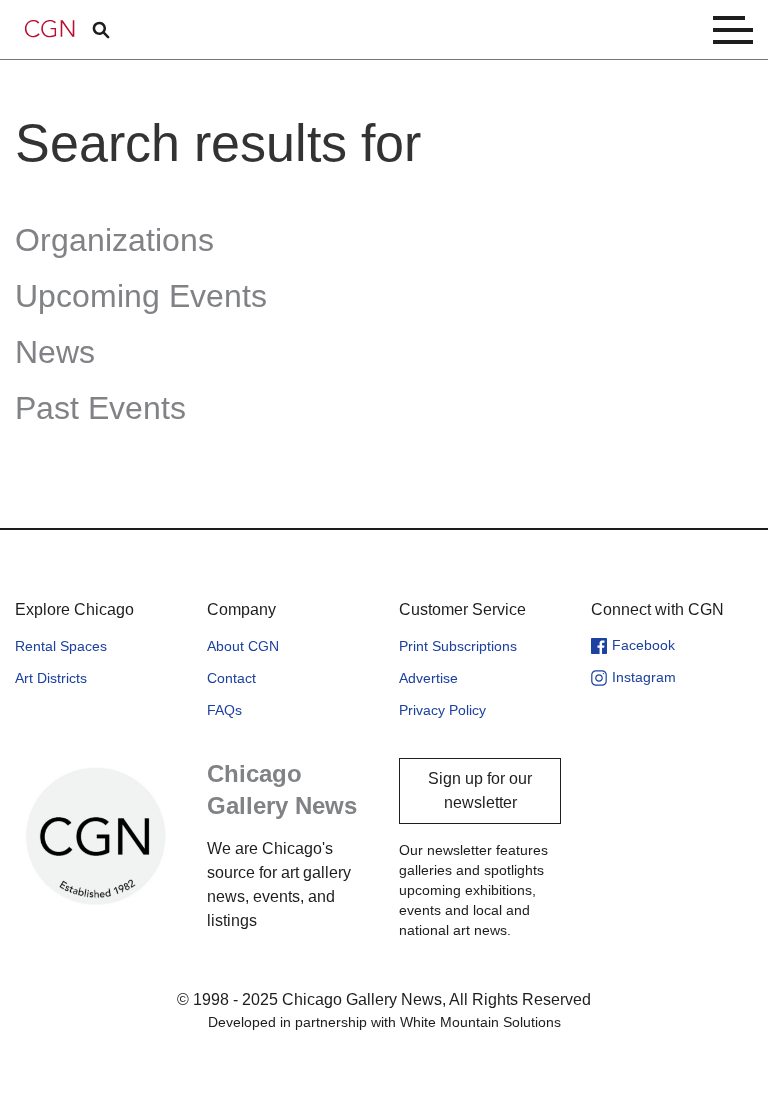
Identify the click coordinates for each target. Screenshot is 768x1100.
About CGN (243, 646)
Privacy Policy (442, 710)
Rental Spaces (61, 646)
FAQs (224, 710)
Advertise (428, 678)
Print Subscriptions (458, 646)
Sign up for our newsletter (480, 790)
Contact (231, 678)
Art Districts (51, 678)
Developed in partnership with (384, 1022)
